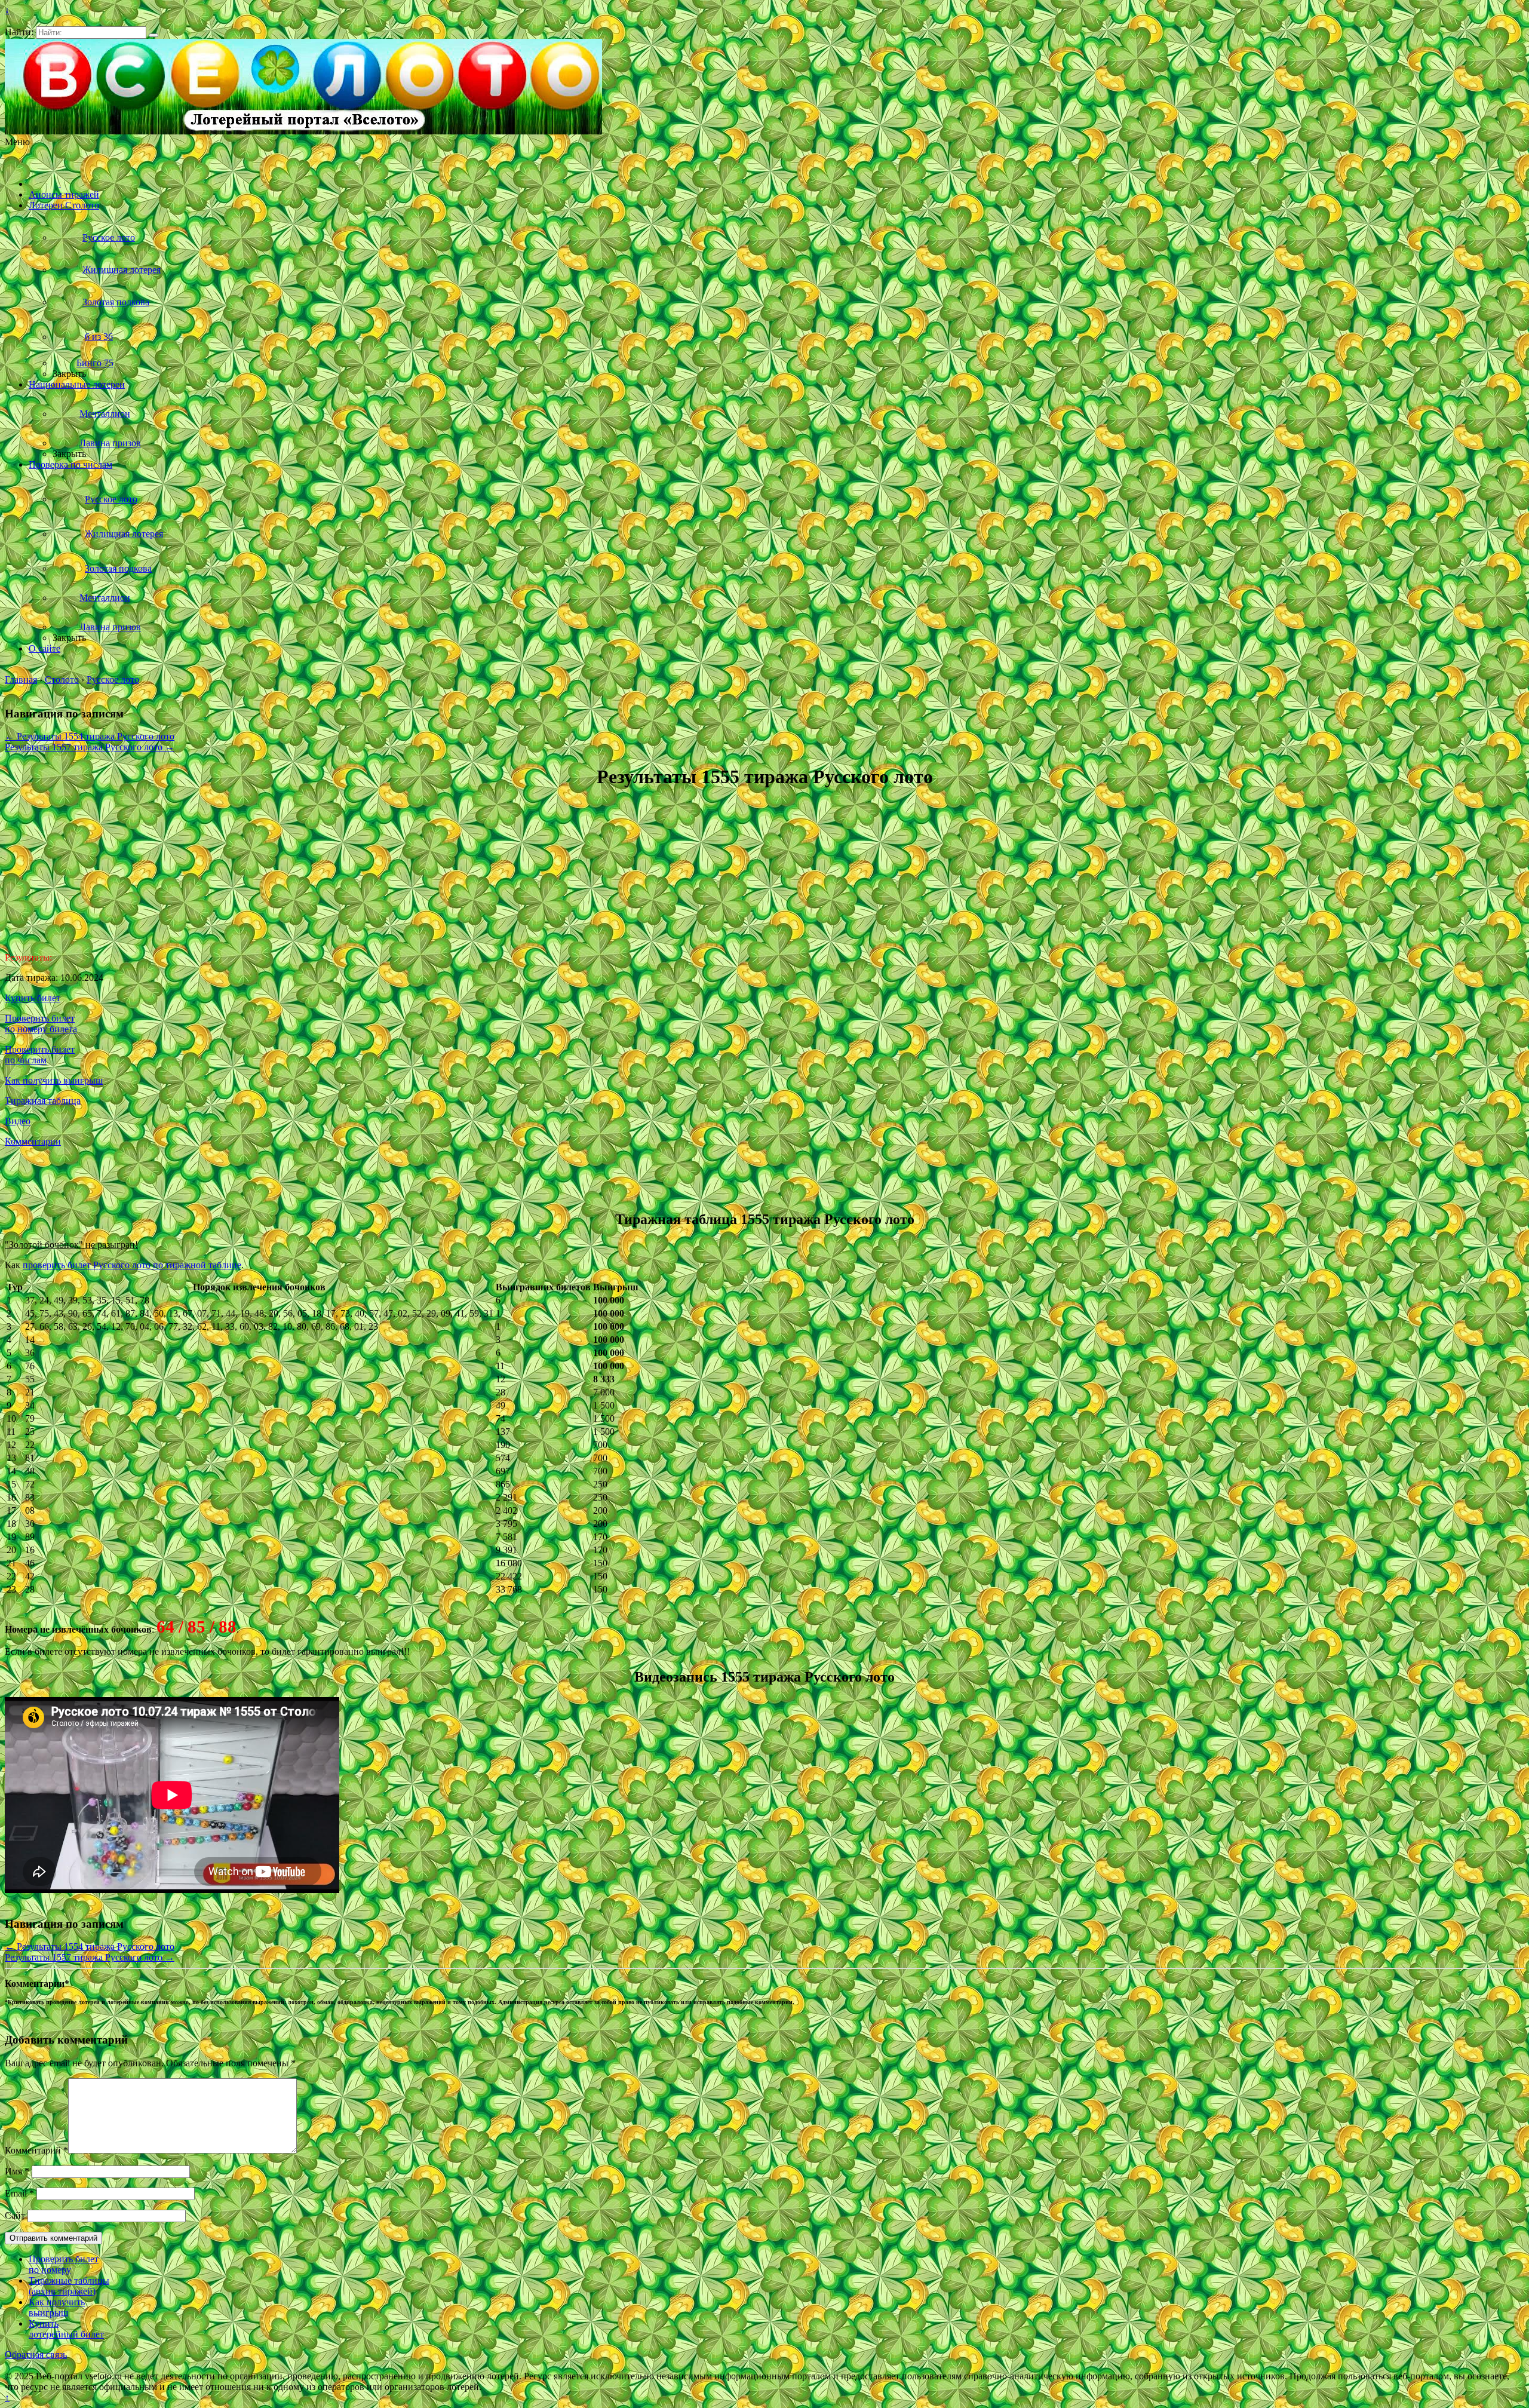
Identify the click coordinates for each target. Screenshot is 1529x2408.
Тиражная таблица (43, 1101)
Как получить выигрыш (54, 1080)
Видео (18, 1121)
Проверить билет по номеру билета (41, 1024)
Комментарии (33, 1141)
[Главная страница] (45, 184)
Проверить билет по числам (40, 1055)
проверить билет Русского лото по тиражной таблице (132, 1265)
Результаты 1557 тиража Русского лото (90, 747)
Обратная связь (36, 2355)
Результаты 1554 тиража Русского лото (90, 736)
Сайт (15, 2215)
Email (19, 2193)
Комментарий (36, 2150)
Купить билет (33, 998)
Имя (17, 2171)
